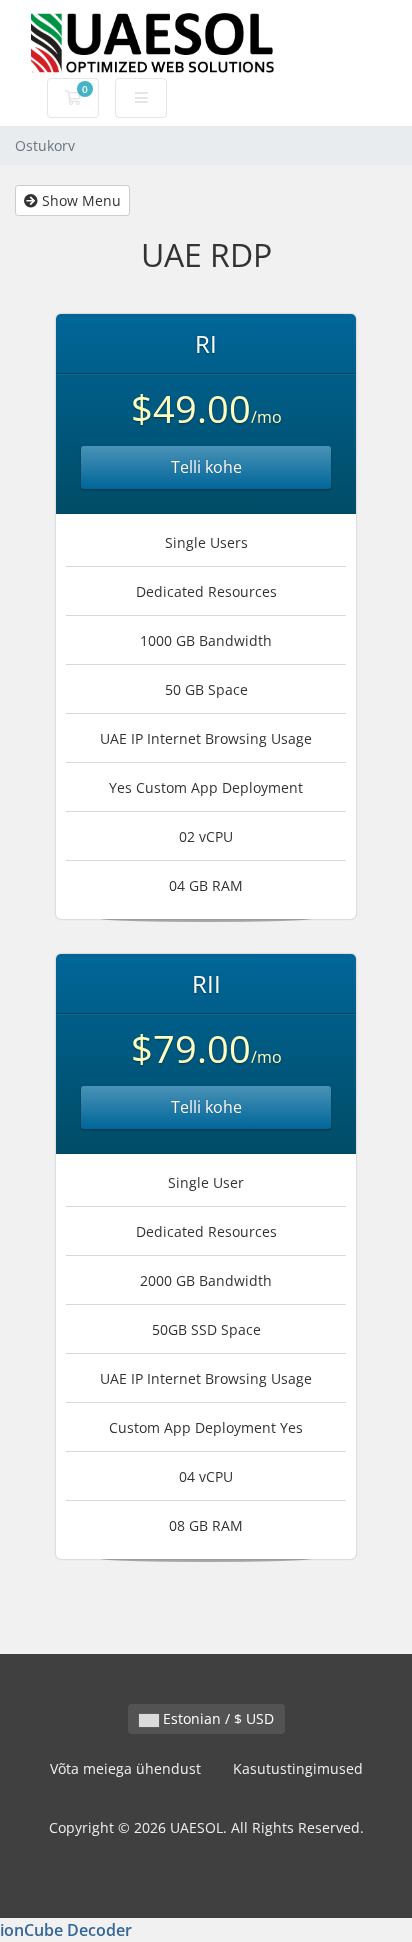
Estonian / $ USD (216, 1718)
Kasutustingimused (298, 1768)
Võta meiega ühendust (125, 1768)
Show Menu (79, 200)
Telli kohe (206, 467)
